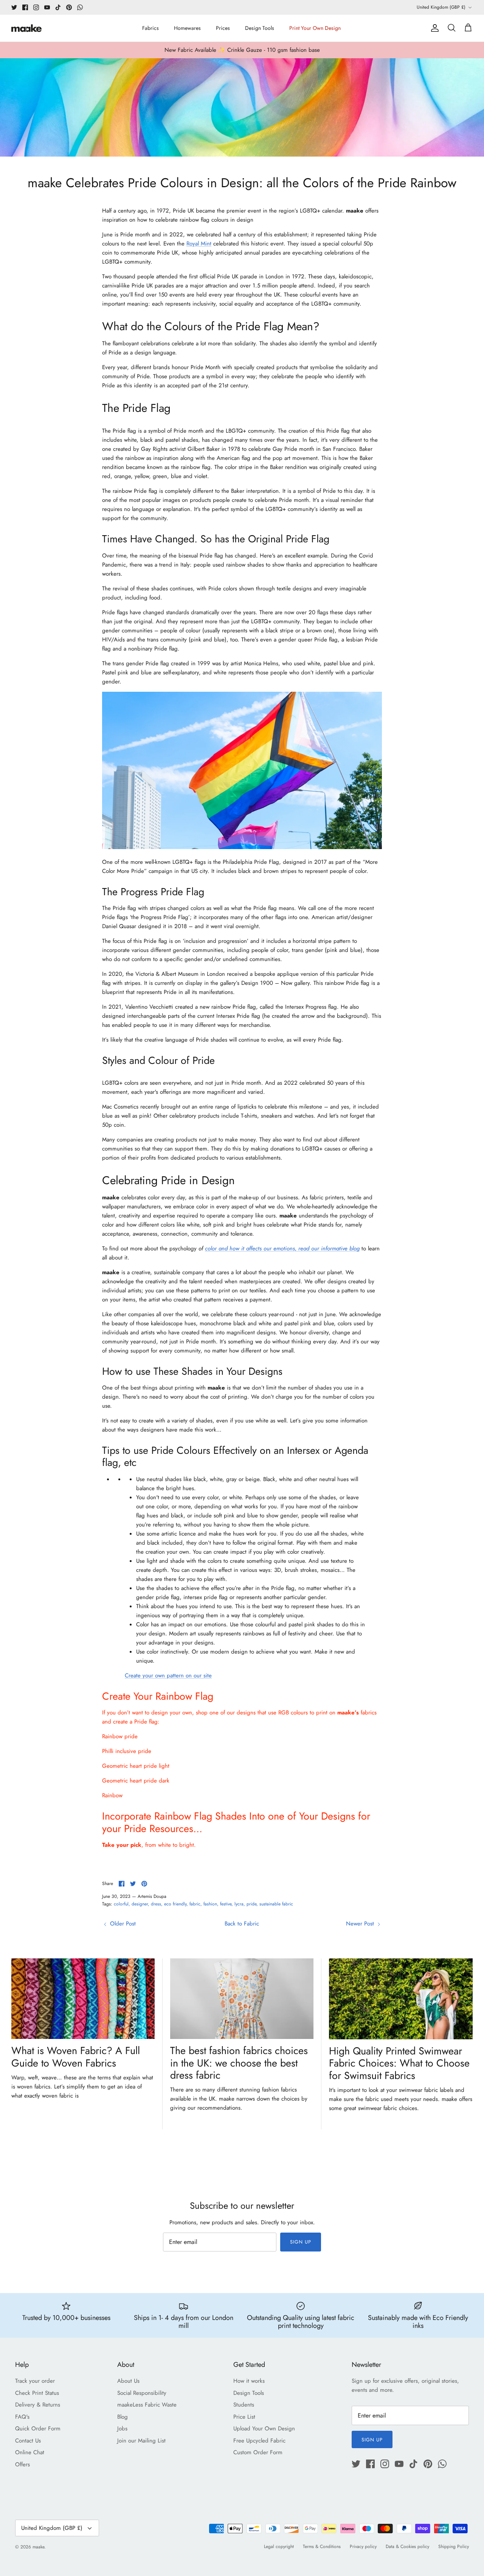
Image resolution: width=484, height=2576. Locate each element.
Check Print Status (37, 2393)
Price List (244, 2417)
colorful (121, 1904)
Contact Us (28, 2441)
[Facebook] (25, 7)
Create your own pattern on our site (168, 1675)
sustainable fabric (276, 1904)
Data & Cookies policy (407, 2546)
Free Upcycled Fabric (259, 2441)
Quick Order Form (38, 2428)
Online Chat (30, 2452)
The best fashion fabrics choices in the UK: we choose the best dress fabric (239, 2063)
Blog (123, 2417)
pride (251, 1904)
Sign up (301, 2242)
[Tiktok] (58, 7)
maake (38, 2547)
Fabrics (150, 28)
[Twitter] (14, 7)
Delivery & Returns (38, 2405)
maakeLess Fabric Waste (147, 2405)
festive (226, 1904)
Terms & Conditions (322, 2546)
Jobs (122, 2428)
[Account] (433, 28)
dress (156, 1904)
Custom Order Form (258, 2452)
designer (140, 1904)
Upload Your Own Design (264, 2428)
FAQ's (22, 2417)
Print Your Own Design (315, 28)
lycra (239, 1904)
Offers (22, 2464)
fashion (210, 1904)
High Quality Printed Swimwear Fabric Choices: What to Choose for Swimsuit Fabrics (399, 2063)
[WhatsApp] (80, 7)
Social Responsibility (142, 2393)
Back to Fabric (242, 1924)
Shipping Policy (454, 2546)
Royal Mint (199, 244)
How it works (249, 2381)
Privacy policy (363, 2546)
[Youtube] (47, 7)
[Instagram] (36, 7)
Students (244, 2405)
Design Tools (260, 28)
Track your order (35, 2381)
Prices (223, 28)
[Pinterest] (69, 7)
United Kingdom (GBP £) (441, 7)
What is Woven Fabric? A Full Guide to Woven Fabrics (76, 2057)
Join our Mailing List (141, 2441)
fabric (195, 1904)
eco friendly (175, 1904)
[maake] (26, 28)
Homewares (187, 28)
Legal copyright (279, 2546)
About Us (128, 2381)
